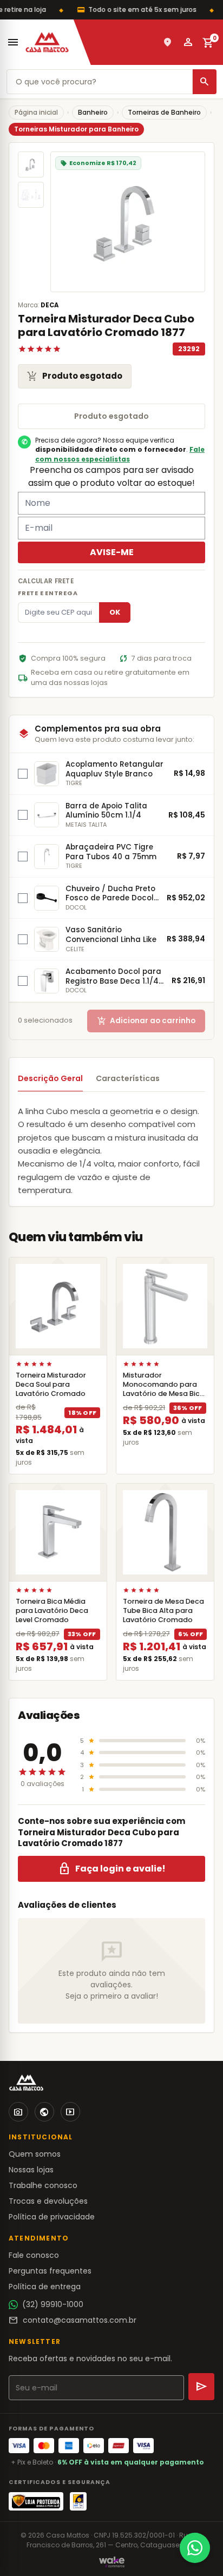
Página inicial (36, 112)
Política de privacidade (52, 2217)
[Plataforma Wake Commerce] (112, 2562)
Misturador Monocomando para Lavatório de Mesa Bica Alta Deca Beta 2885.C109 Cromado (164, 1394)
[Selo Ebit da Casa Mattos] (78, 2501)
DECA (50, 305)
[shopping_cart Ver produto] (58, 1306)
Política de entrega (45, 2287)
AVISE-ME (112, 552)
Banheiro (93, 112)
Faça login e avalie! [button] (112, 1869)
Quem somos (35, 2154)
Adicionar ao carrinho (146, 1021)
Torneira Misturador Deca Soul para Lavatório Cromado (51, 1384)
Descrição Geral (50, 1078)
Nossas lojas (31, 2170)
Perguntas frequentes (50, 2271)
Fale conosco (34, 2255)
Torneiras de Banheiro (164, 112)
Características (128, 1078)
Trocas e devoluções (48, 2201)
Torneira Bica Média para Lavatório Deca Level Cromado (52, 1610)
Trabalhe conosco (43, 2185)
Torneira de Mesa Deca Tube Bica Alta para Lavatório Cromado (163, 1610)
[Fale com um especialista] (195, 2548)
